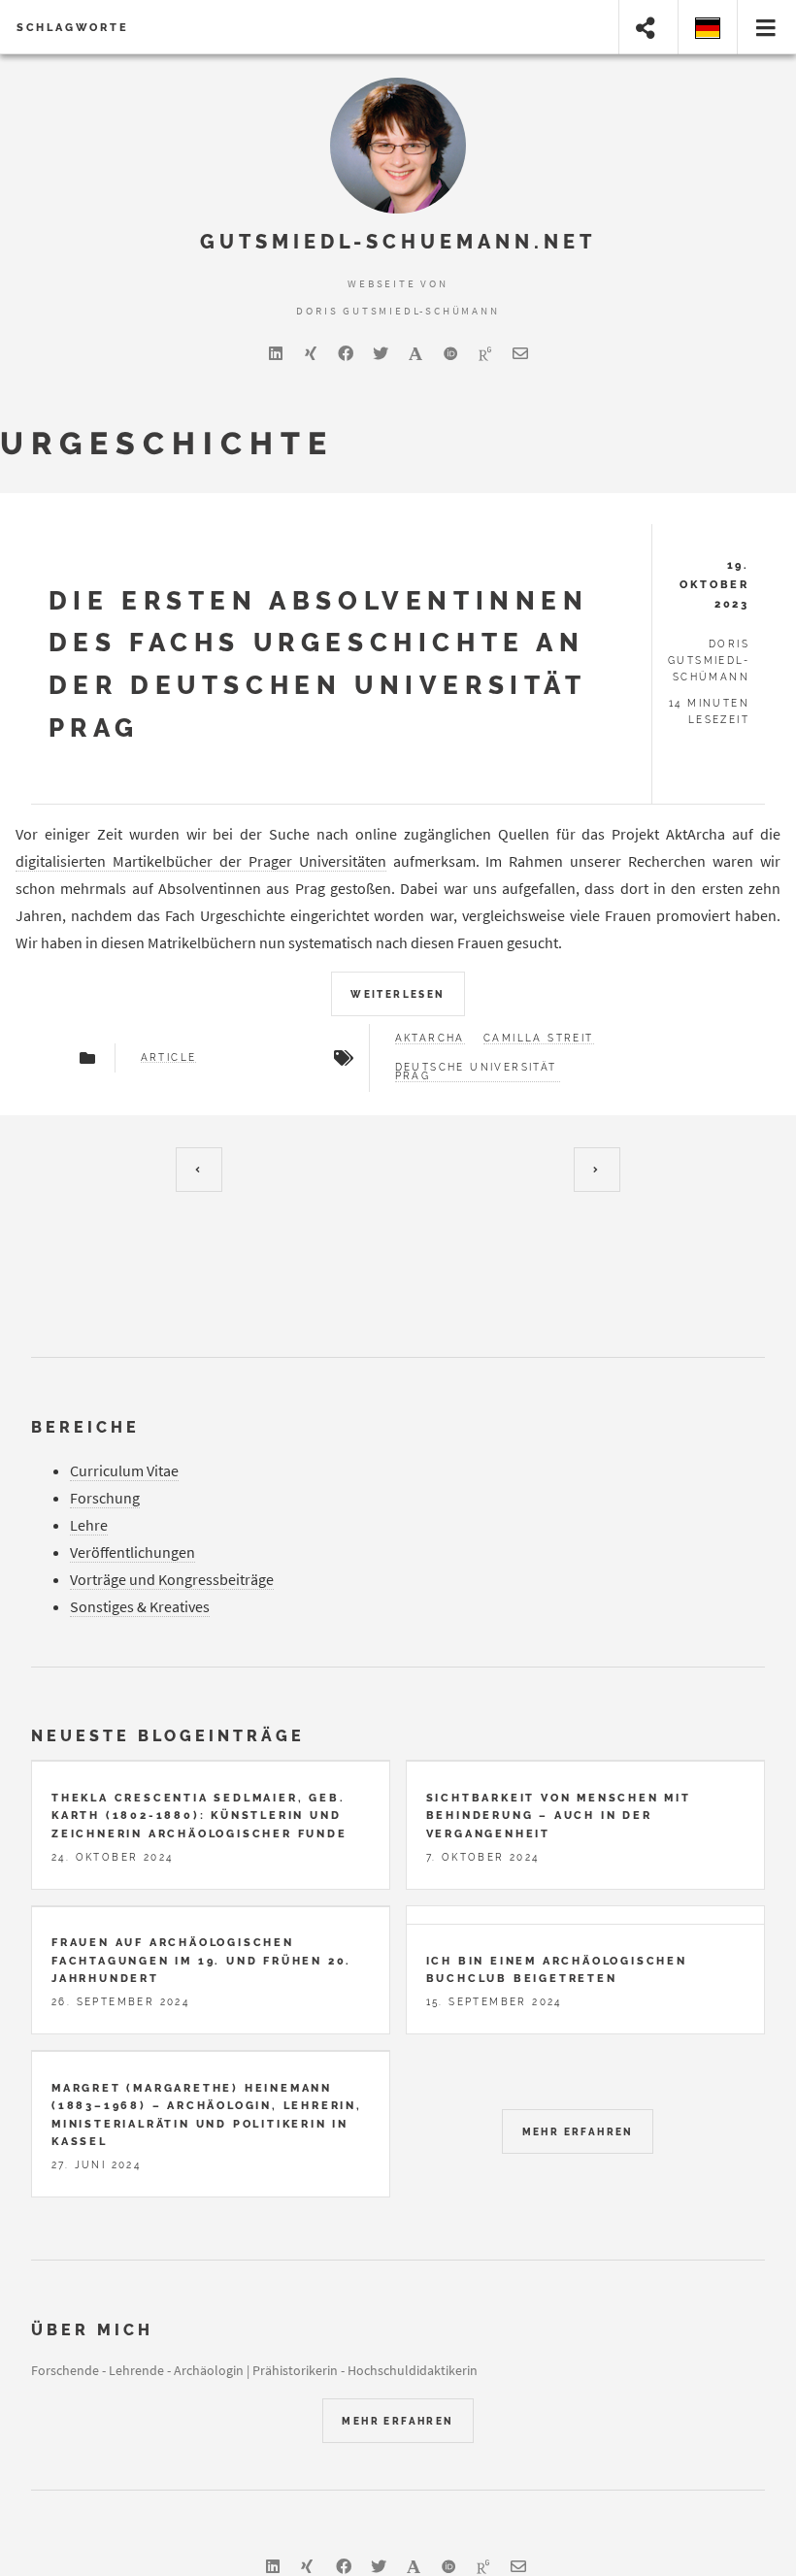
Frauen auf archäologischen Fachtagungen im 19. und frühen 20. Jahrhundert (201, 1960)
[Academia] (415, 353)
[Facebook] (346, 353)
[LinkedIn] (276, 353)
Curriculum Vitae (124, 1470)
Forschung (105, 1498)
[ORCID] (450, 353)
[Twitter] (381, 353)
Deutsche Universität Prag (476, 1073)
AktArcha (430, 1039)
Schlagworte (73, 27)
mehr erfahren (578, 2132)
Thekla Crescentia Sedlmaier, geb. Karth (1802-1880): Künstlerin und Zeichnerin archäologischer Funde (199, 1816)
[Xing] (311, 353)
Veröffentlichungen (133, 1552)
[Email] (520, 353)
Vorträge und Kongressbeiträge (172, 1579)
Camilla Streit (539, 1039)
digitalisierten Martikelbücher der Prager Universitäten (201, 861)
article (169, 1058)
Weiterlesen (398, 994)
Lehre (89, 1525)
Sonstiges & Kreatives (140, 1606)
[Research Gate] (485, 353)
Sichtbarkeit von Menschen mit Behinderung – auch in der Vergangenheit (559, 1816)
